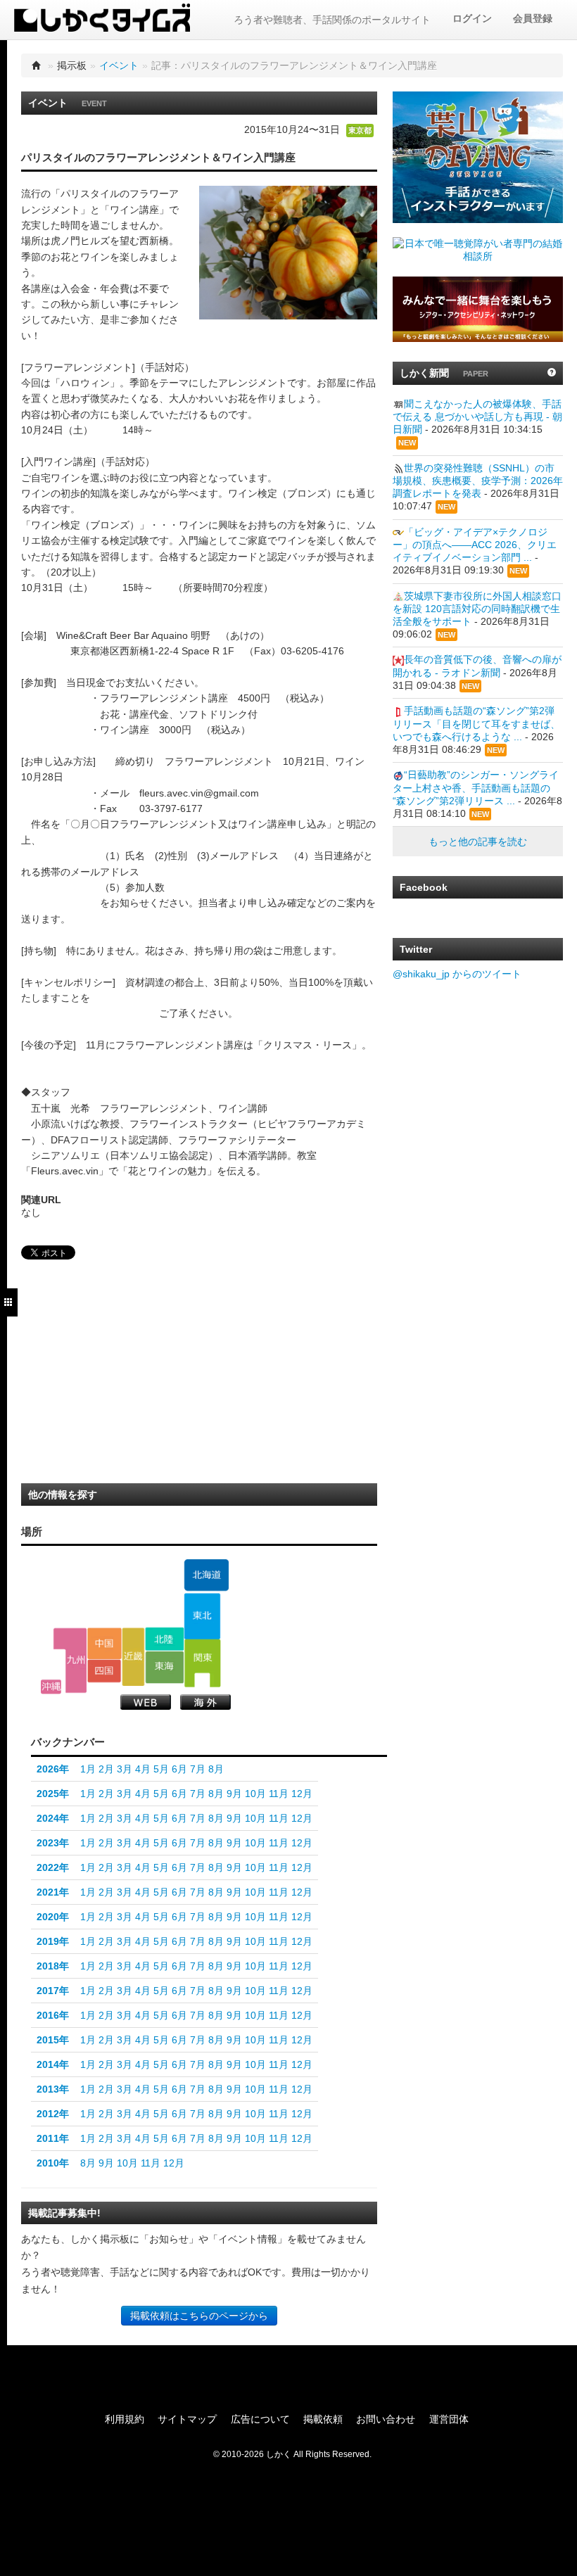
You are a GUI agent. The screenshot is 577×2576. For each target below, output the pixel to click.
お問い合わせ (386, 2419)
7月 (198, 1769)
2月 (106, 1769)
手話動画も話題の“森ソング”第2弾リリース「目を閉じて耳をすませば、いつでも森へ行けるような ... (476, 723)
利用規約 (125, 2419)
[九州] (70, 1660)
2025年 (53, 1794)
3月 (125, 1769)
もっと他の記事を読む (478, 842)
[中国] (104, 1643)
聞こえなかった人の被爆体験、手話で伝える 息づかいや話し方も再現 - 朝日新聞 (477, 417)
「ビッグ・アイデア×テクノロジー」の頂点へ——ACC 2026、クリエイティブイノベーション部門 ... (475, 545)
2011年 (53, 2138)
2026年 (53, 1769)
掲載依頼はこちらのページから (199, 2316)
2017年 (53, 1991)
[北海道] (206, 1575)
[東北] (202, 1616)
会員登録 (533, 18)
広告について (260, 2419)
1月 (88, 1769)
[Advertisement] (127, 1376)
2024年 (53, 1818)
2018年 (53, 1966)
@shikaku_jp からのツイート (457, 974)
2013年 (53, 2089)
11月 (279, 1794)
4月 (143, 1769)
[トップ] (37, 65)
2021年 (53, 1892)
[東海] (164, 1667)
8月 (216, 1769)
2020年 (53, 1917)
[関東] (202, 1663)
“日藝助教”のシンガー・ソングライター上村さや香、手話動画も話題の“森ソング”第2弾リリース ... (476, 787)
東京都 (360, 130)
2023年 (53, 1843)
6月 (179, 1769)
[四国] (104, 1671)
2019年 (53, 1941)
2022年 (53, 1867)
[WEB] (146, 1702)
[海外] (205, 1702)
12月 (302, 1794)
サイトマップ (187, 2419)
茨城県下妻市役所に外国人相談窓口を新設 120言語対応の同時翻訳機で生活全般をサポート (477, 609)
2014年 (53, 2064)
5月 (161, 1769)
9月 (234, 1794)
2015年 (53, 2040)
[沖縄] (51, 1687)
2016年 (53, 2015)
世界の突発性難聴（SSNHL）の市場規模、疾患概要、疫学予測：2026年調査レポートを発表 (478, 481)
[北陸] (164, 1639)
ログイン (472, 18)
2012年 (53, 2114)
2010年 (53, 2163)
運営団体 (449, 2419)
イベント (119, 65)
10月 (255, 1794)
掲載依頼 (323, 2419)
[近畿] (133, 1656)
